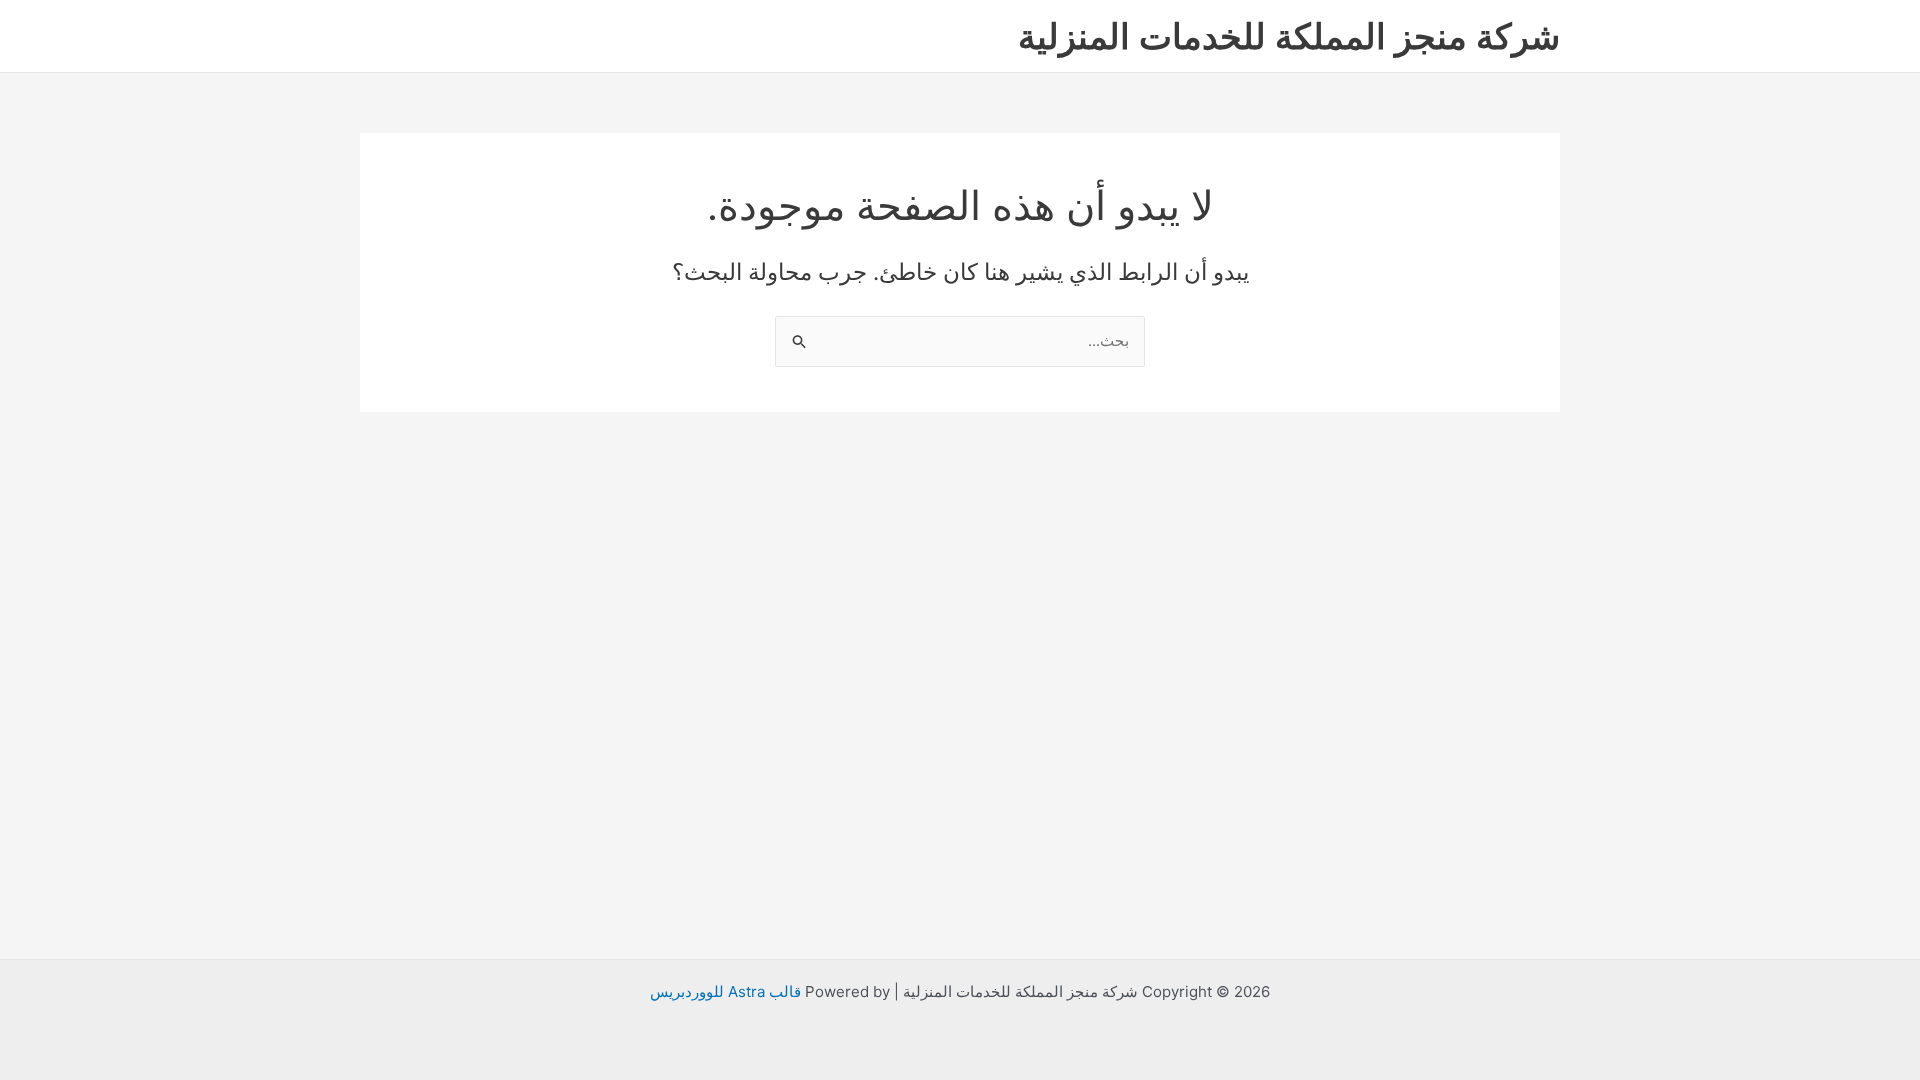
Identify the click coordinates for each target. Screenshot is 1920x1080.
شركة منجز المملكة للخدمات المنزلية (1289, 36)
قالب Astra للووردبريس (725, 991)
